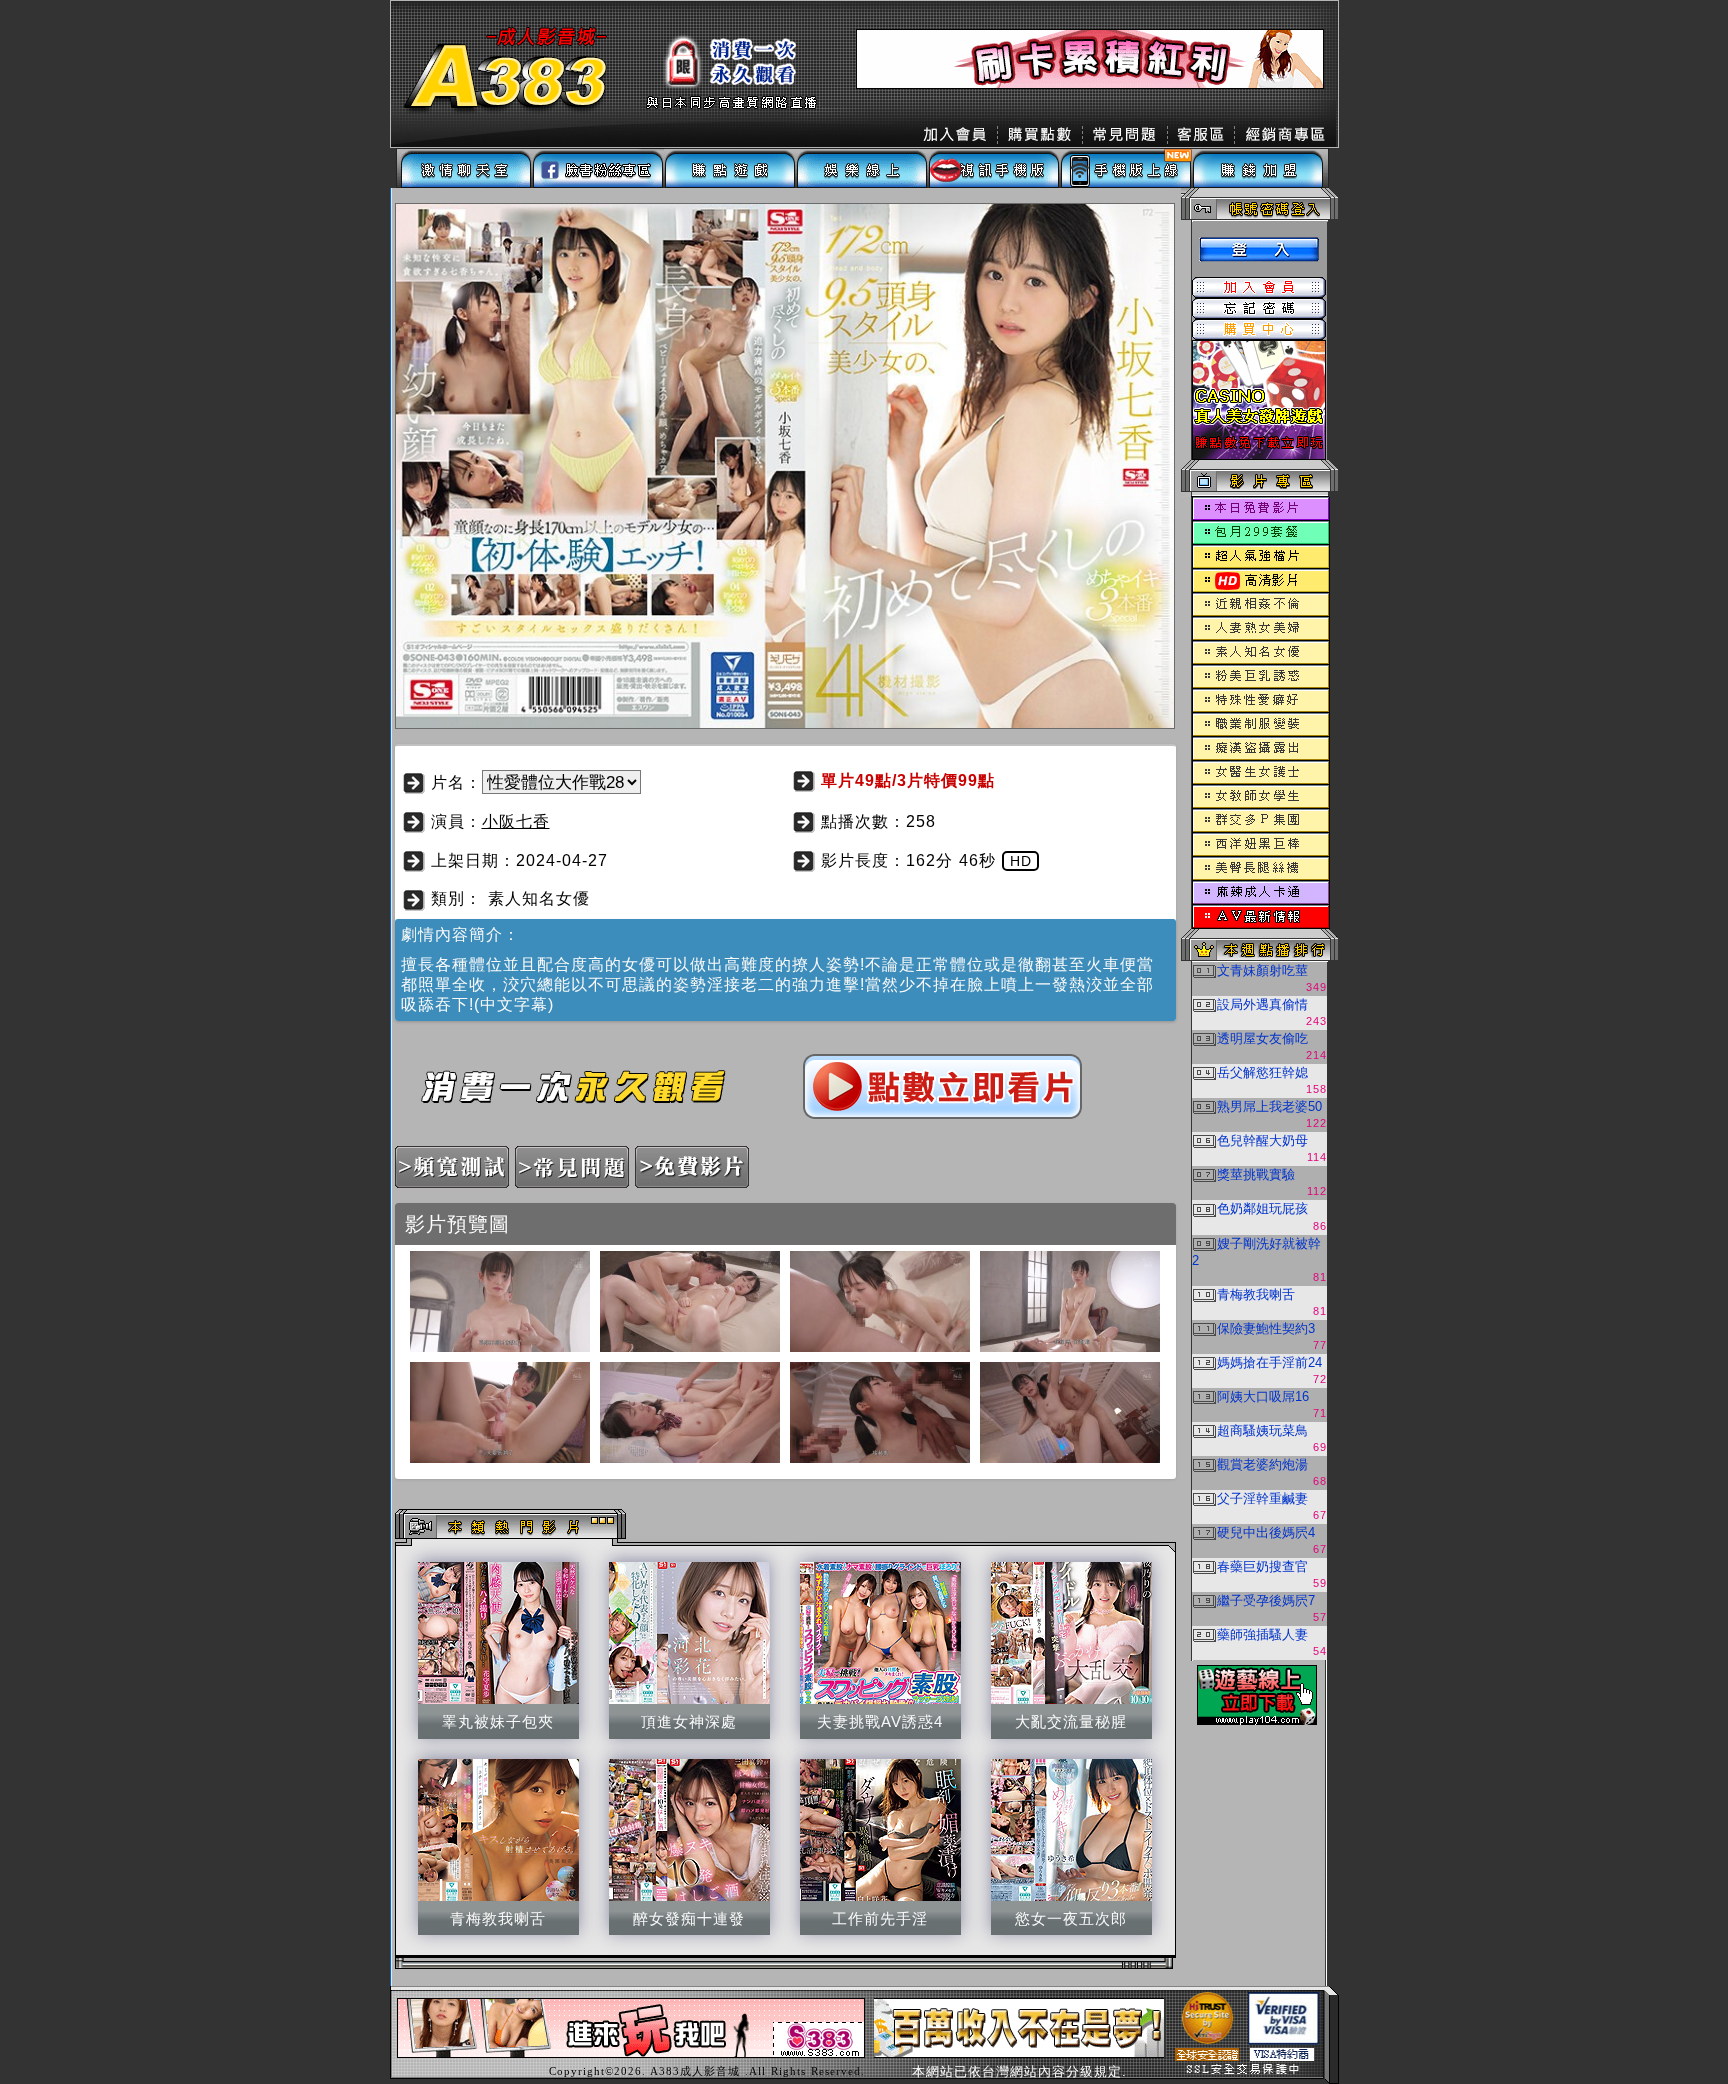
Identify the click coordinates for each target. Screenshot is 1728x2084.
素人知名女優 (539, 898)
